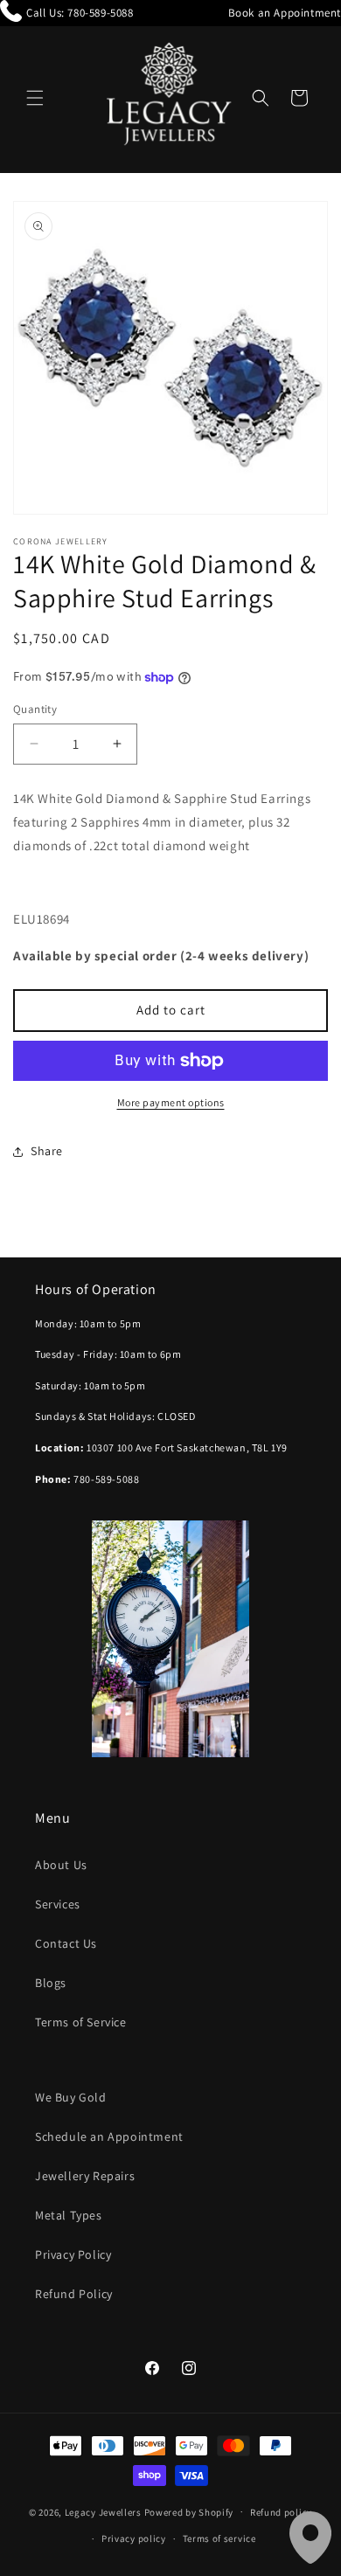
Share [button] (47, 1151)
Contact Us (66, 1943)
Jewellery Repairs (85, 2176)
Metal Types (69, 2215)
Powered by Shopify (189, 2511)
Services (58, 1904)
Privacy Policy (73, 2254)
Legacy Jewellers (103, 2511)
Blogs (51, 1983)
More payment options (171, 1102)
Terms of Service (81, 2022)
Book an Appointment (285, 13)
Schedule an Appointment (109, 2136)
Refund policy (281, 2512)
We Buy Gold (71, 2097)
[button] (35, 98)
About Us (61, 1865)
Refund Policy (74, 2294)
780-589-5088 (100, 13)
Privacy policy (134, 2538)
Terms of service (219, 2538)
